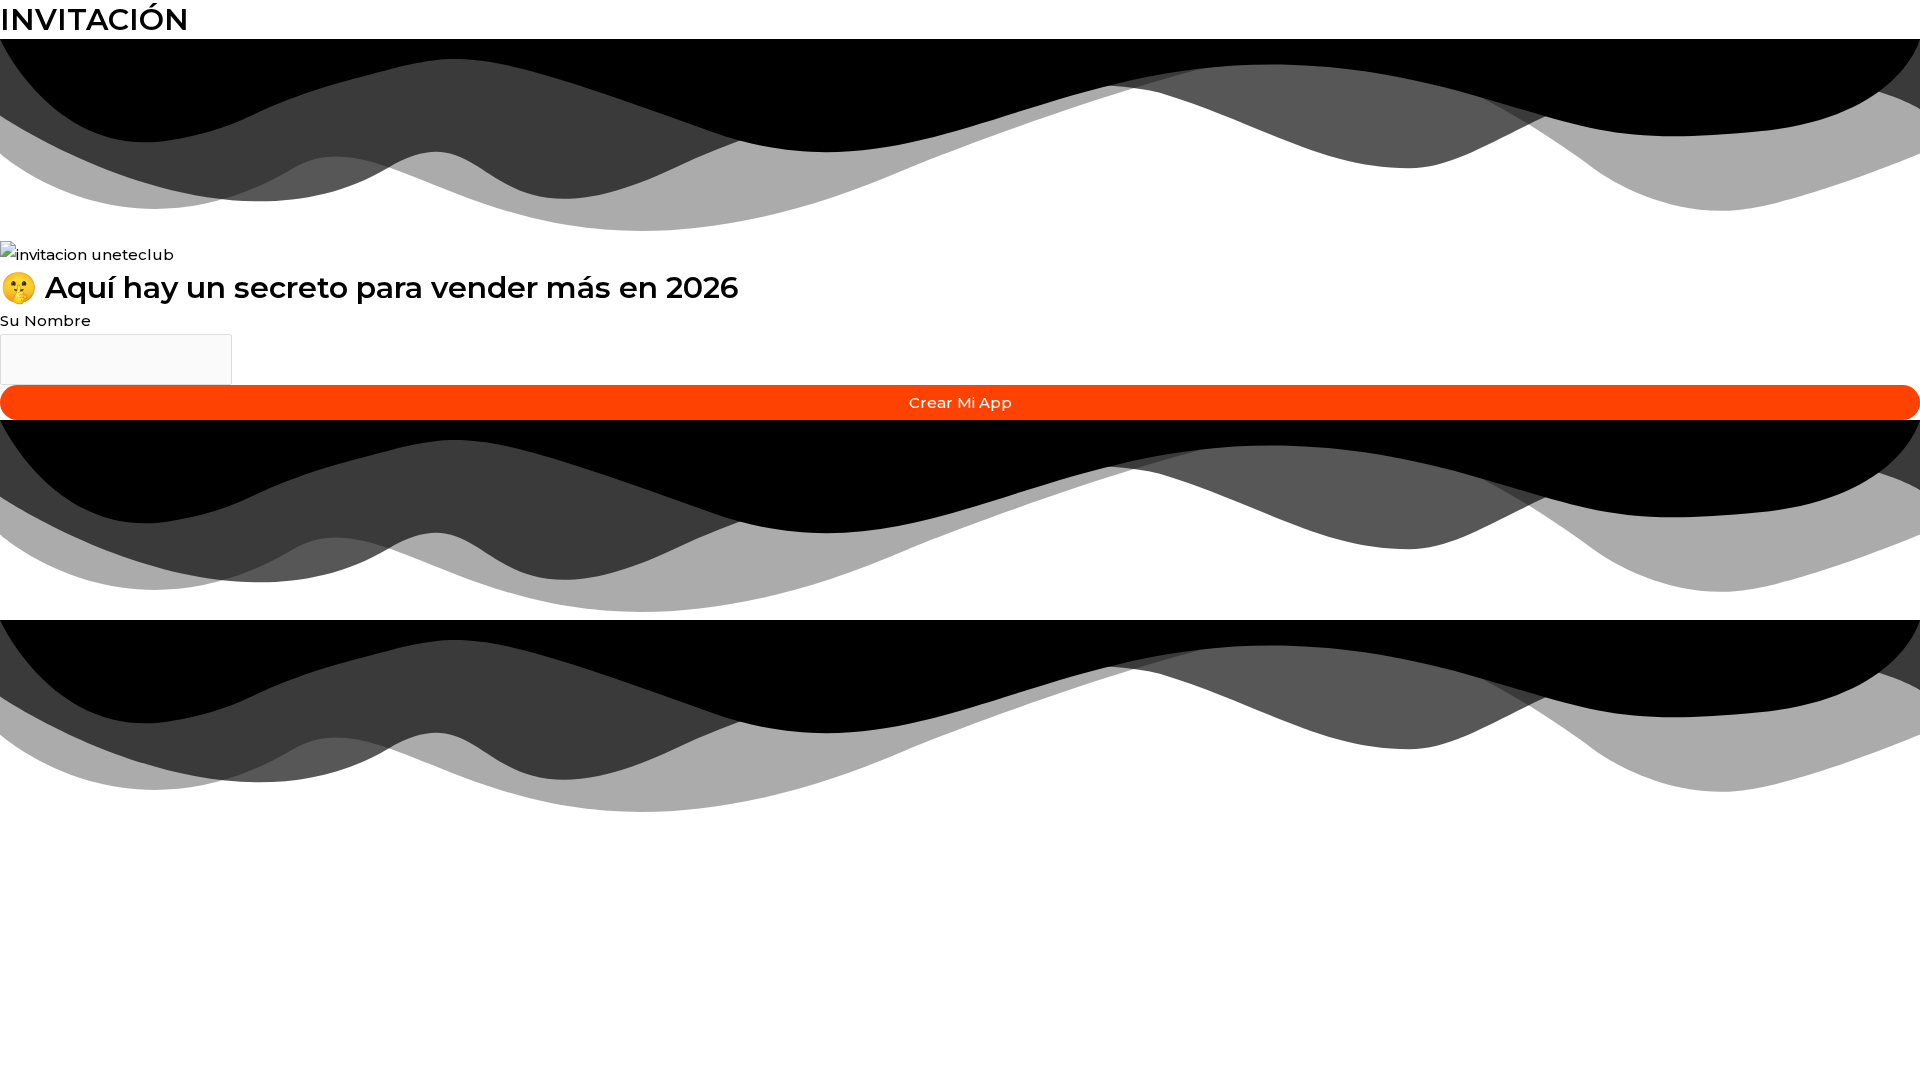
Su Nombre (45, 320)
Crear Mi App (960, 402)
